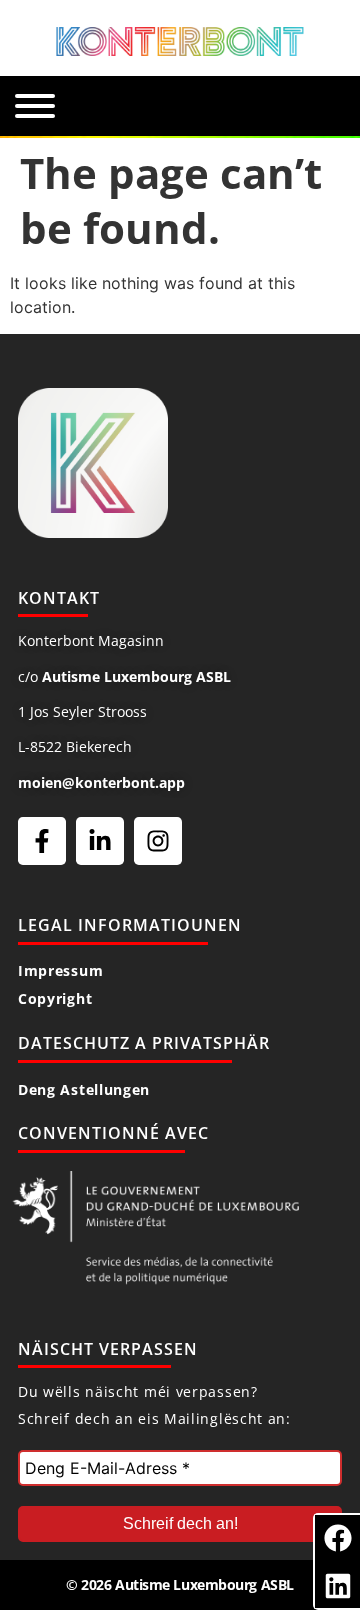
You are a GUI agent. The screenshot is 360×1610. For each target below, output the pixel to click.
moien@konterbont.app (101, 782)
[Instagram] (158, 841)
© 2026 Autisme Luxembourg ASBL (180, 1584)
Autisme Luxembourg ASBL (136, 676)
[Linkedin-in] (100, 841)
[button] (337, 1537)
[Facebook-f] (42, 841)
